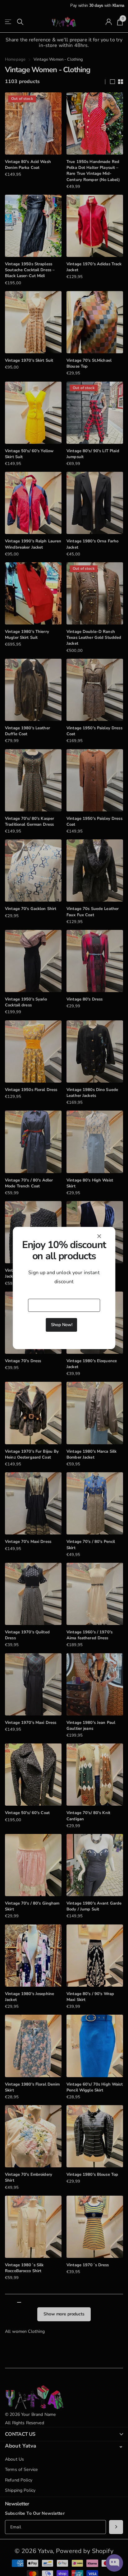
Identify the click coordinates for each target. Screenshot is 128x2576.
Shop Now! (62, 1325)
